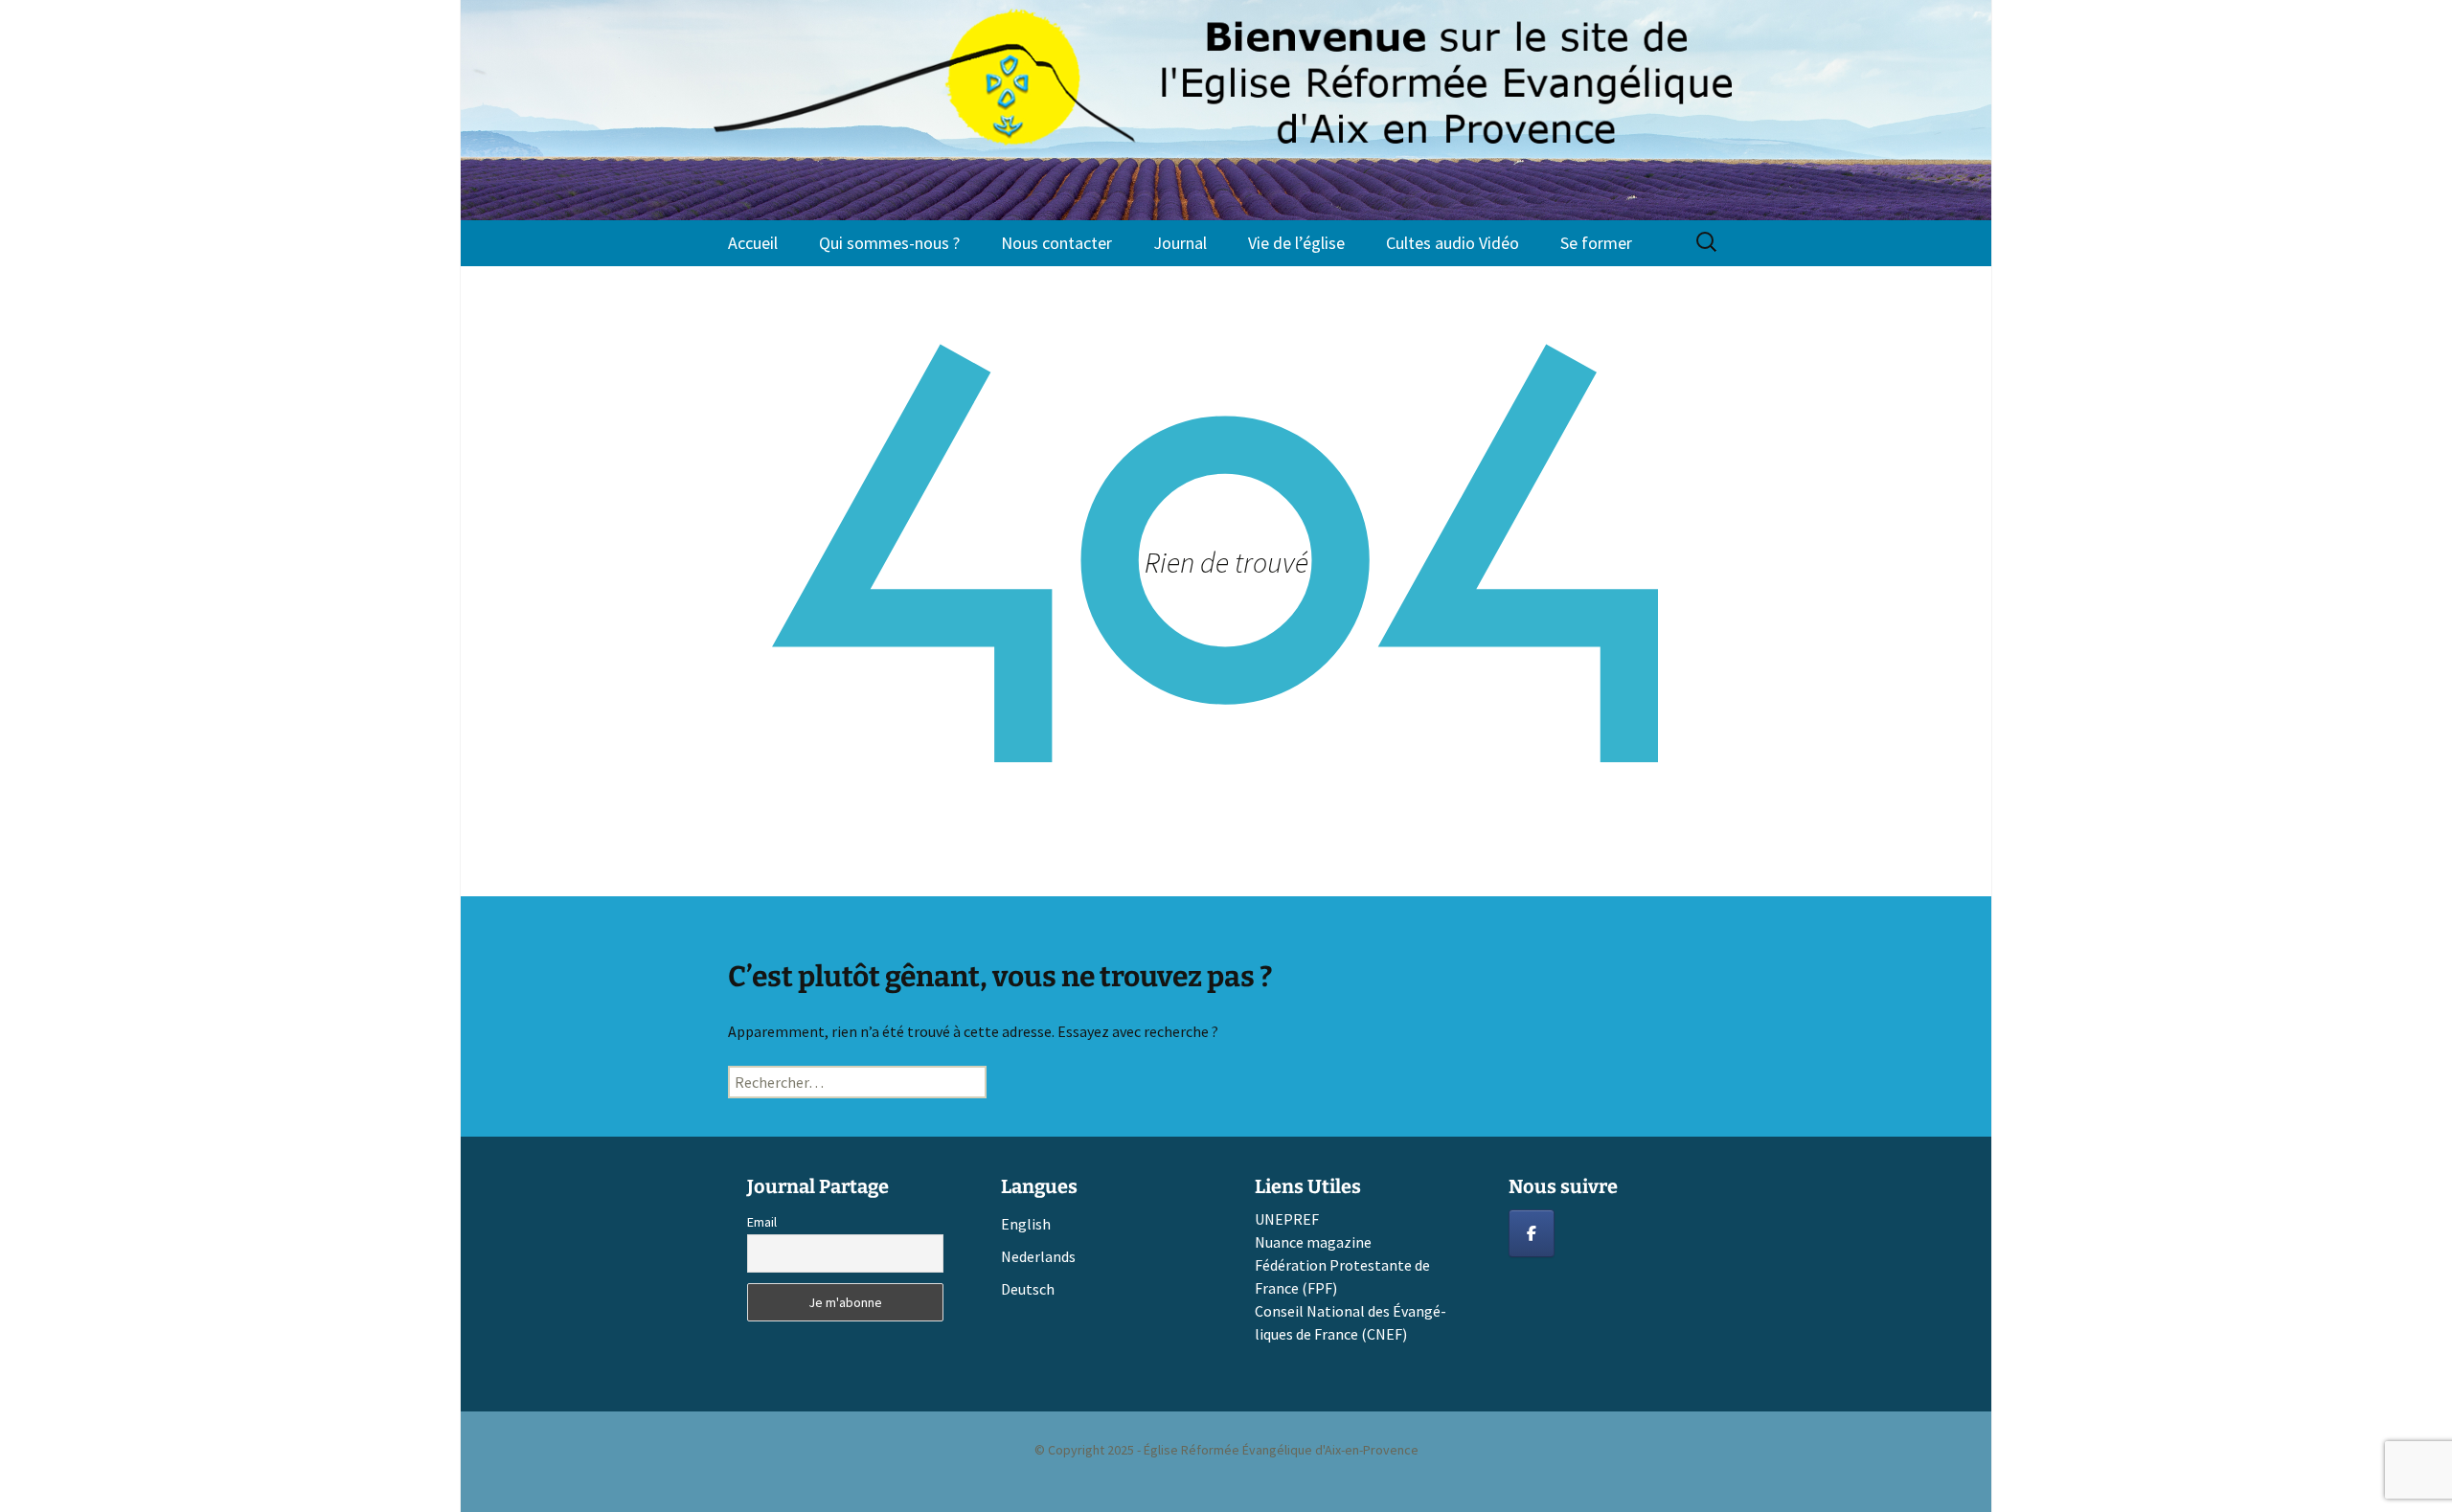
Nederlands (1038, 1256)
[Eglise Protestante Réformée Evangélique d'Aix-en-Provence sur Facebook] (1532, 1233)
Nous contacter (1056, 243)
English (1026, 1224)
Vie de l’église (1296, 243)
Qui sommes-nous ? (889, 243)
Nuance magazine (1313, 1242)
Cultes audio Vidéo (1453, 243)
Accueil (753, 243)
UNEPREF (1287, 1219)
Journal (1180, 243)
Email (762, 1222)
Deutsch (1028, 1289)
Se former (1596, 243)
